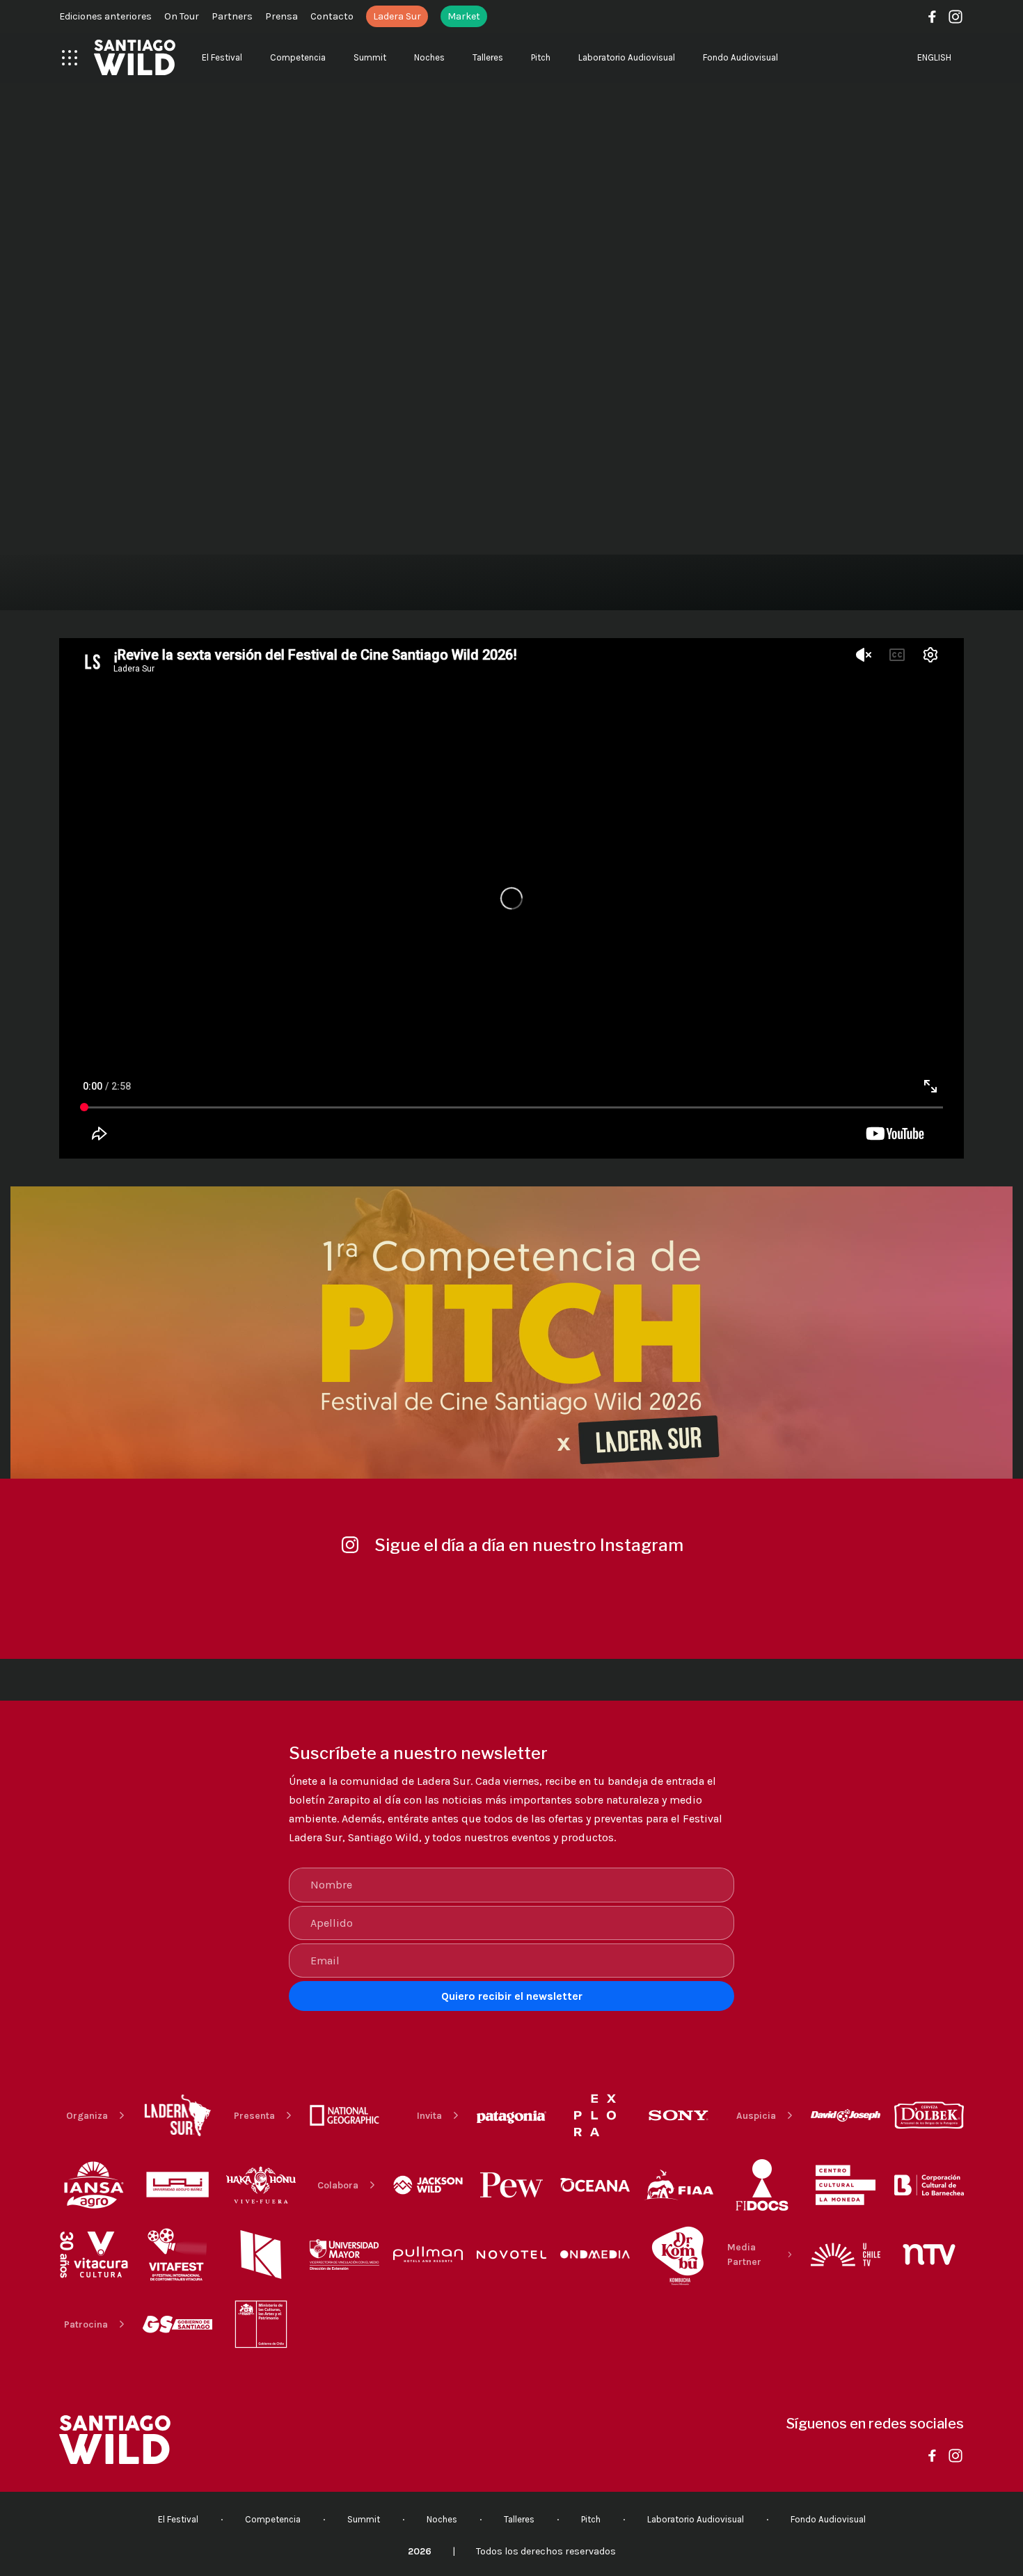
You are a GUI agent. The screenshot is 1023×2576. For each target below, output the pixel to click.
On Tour (182, 16)
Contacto (332, 16)
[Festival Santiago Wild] (135, 57)
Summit (370, 57)
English (934, 57)
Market (464, 16)
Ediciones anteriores (105, 16)
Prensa (281, 16)
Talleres (488, 57)
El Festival (222, 57)
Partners (232, 16)
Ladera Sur (397, 16)
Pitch (541, 57)
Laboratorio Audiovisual (627, 57)
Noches (429, 57)
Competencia (298, 57)
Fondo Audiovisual (740, 57)
